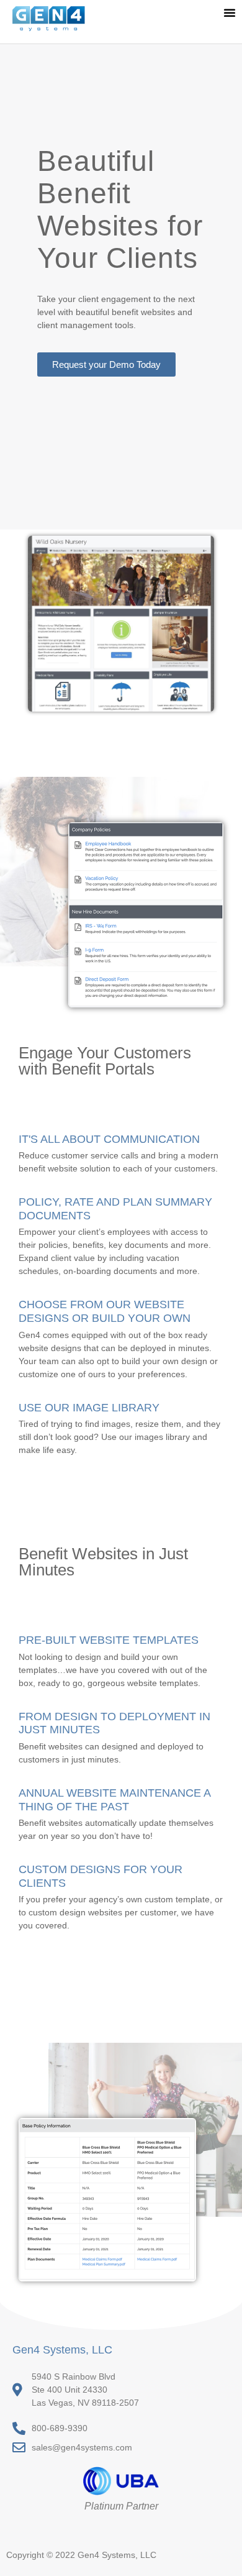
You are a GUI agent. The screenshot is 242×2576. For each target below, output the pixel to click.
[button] (230, 12)
